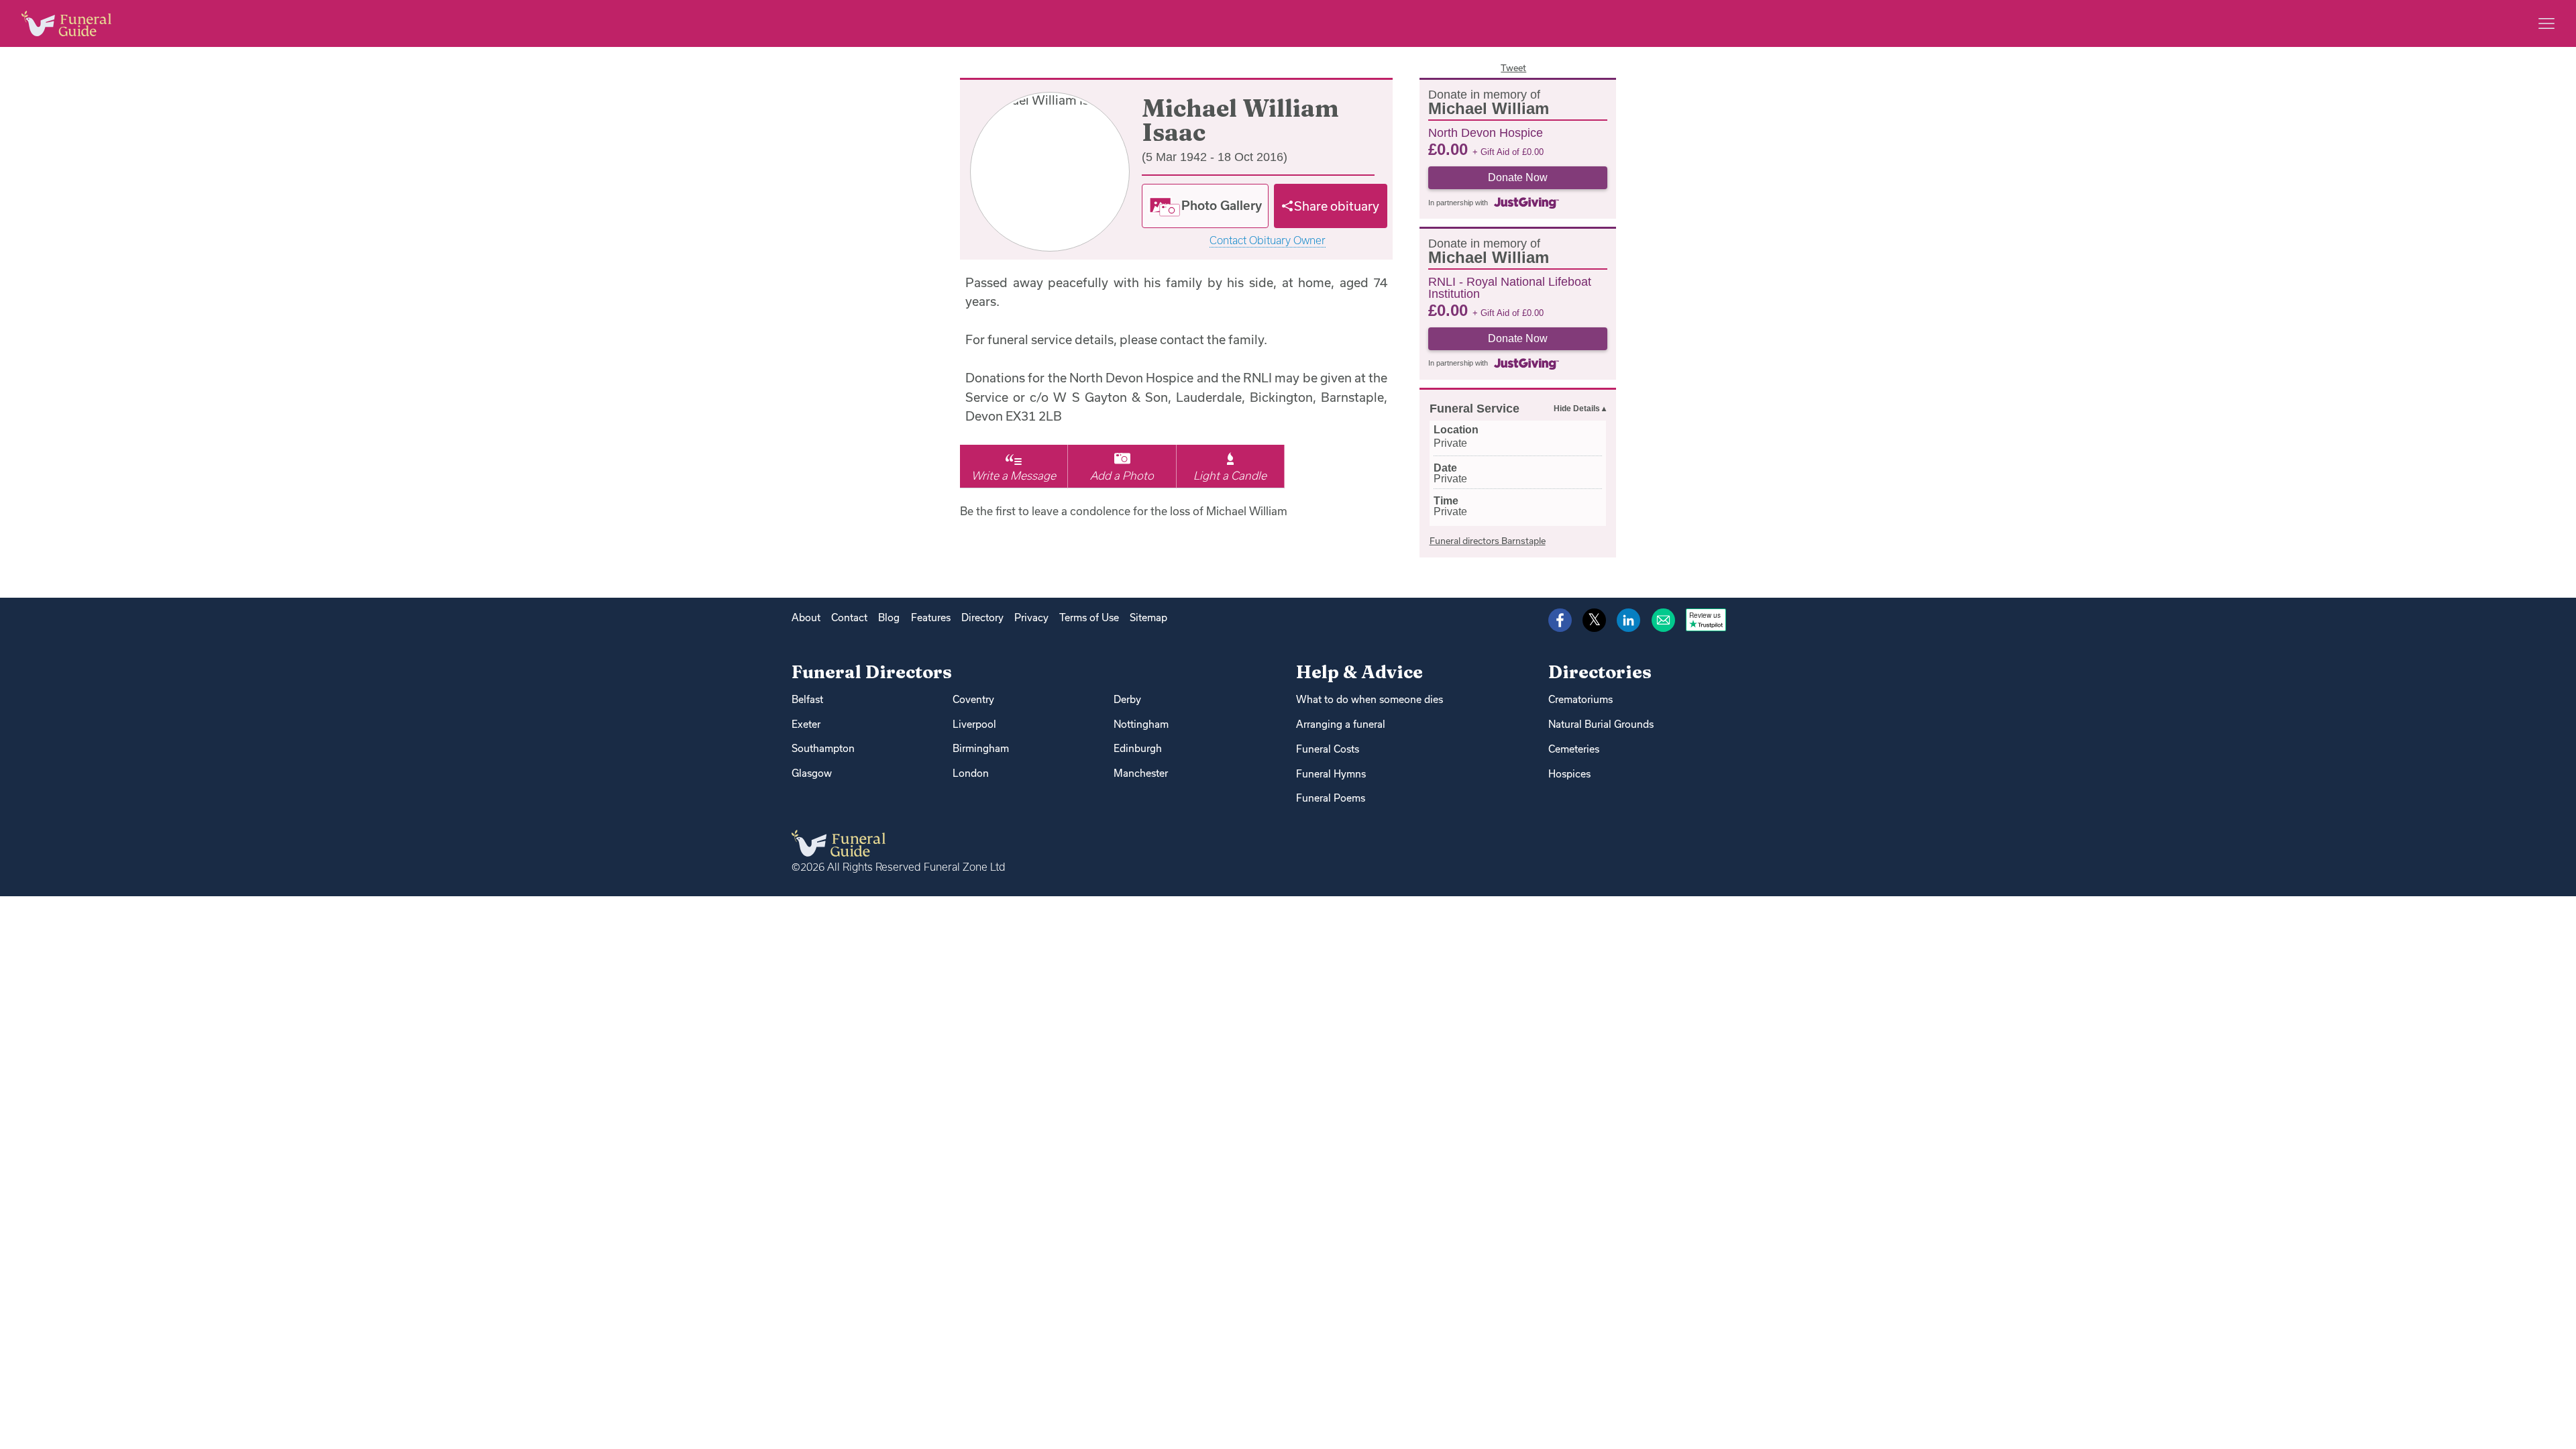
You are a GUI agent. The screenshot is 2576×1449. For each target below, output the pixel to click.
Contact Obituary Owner (1268, 240)
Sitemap (1148, 618)
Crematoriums (1580, 699)
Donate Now (1518, 177)
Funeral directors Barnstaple (1488, 541)
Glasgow (812, 773)
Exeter (806, 724)
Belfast (807, 699)
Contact (849, 618)
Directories (1600, 672)
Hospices (1569, 774)
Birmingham (981, 748)
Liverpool (974, 724)
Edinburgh (1138, 748)
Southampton (823, 748)
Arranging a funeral (1341, 724)
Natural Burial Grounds (1601, 724)
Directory (982, 618)
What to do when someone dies (1370, 699)
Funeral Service (1474, 409)
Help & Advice (1359, 672)
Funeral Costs (1328, 749)
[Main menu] (2546, 23)
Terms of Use (1089, 618)
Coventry (973, 699)
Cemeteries (1574, 749)
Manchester (1141, 773)
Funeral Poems (1331, 798)
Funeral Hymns (1331, 774)
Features (931, 618)
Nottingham (1141, 724)
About (806, 618)
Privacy (1031, 618)
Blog (889, 618)
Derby (1127, 699)
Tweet (1513, 68)
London (971, 773)
